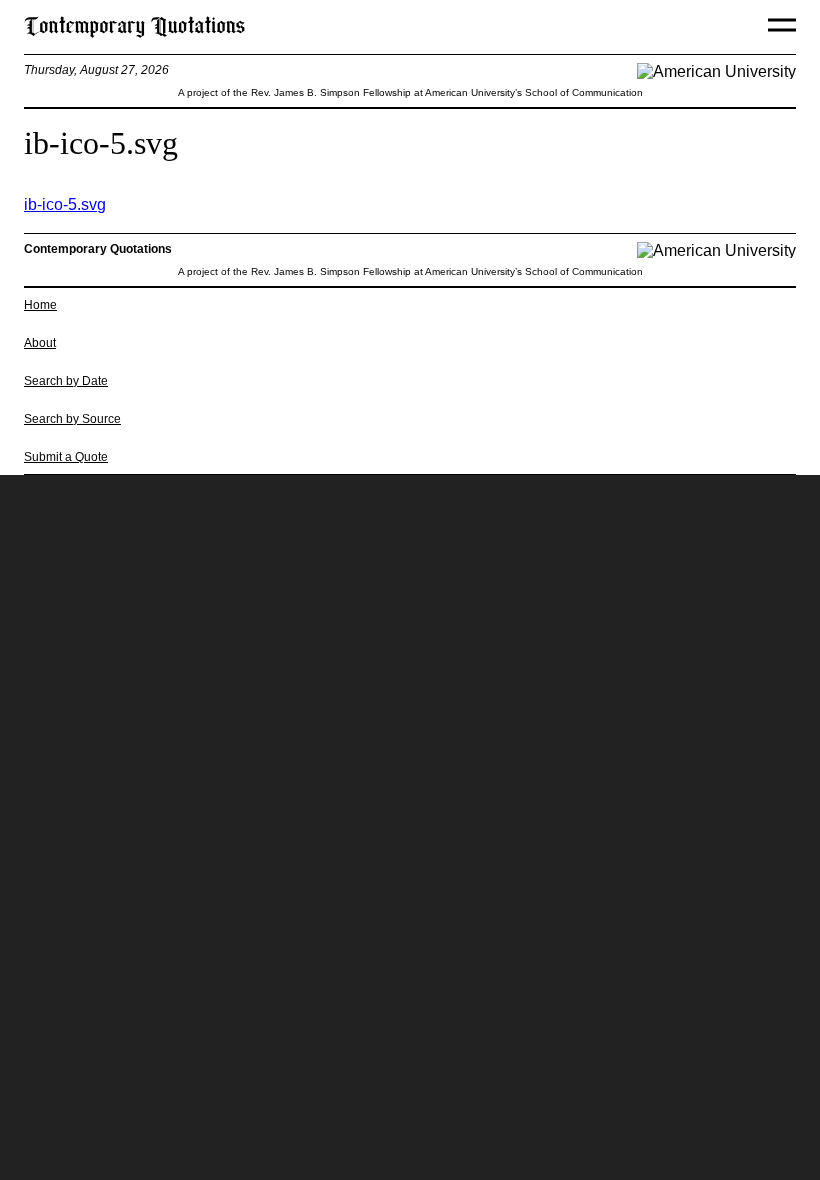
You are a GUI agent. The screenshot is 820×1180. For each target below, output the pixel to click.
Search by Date (66, 381)
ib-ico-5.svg (65, 204)
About (40, 343)
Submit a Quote (66, 457)
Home (40, 305)
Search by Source (72, 419)
